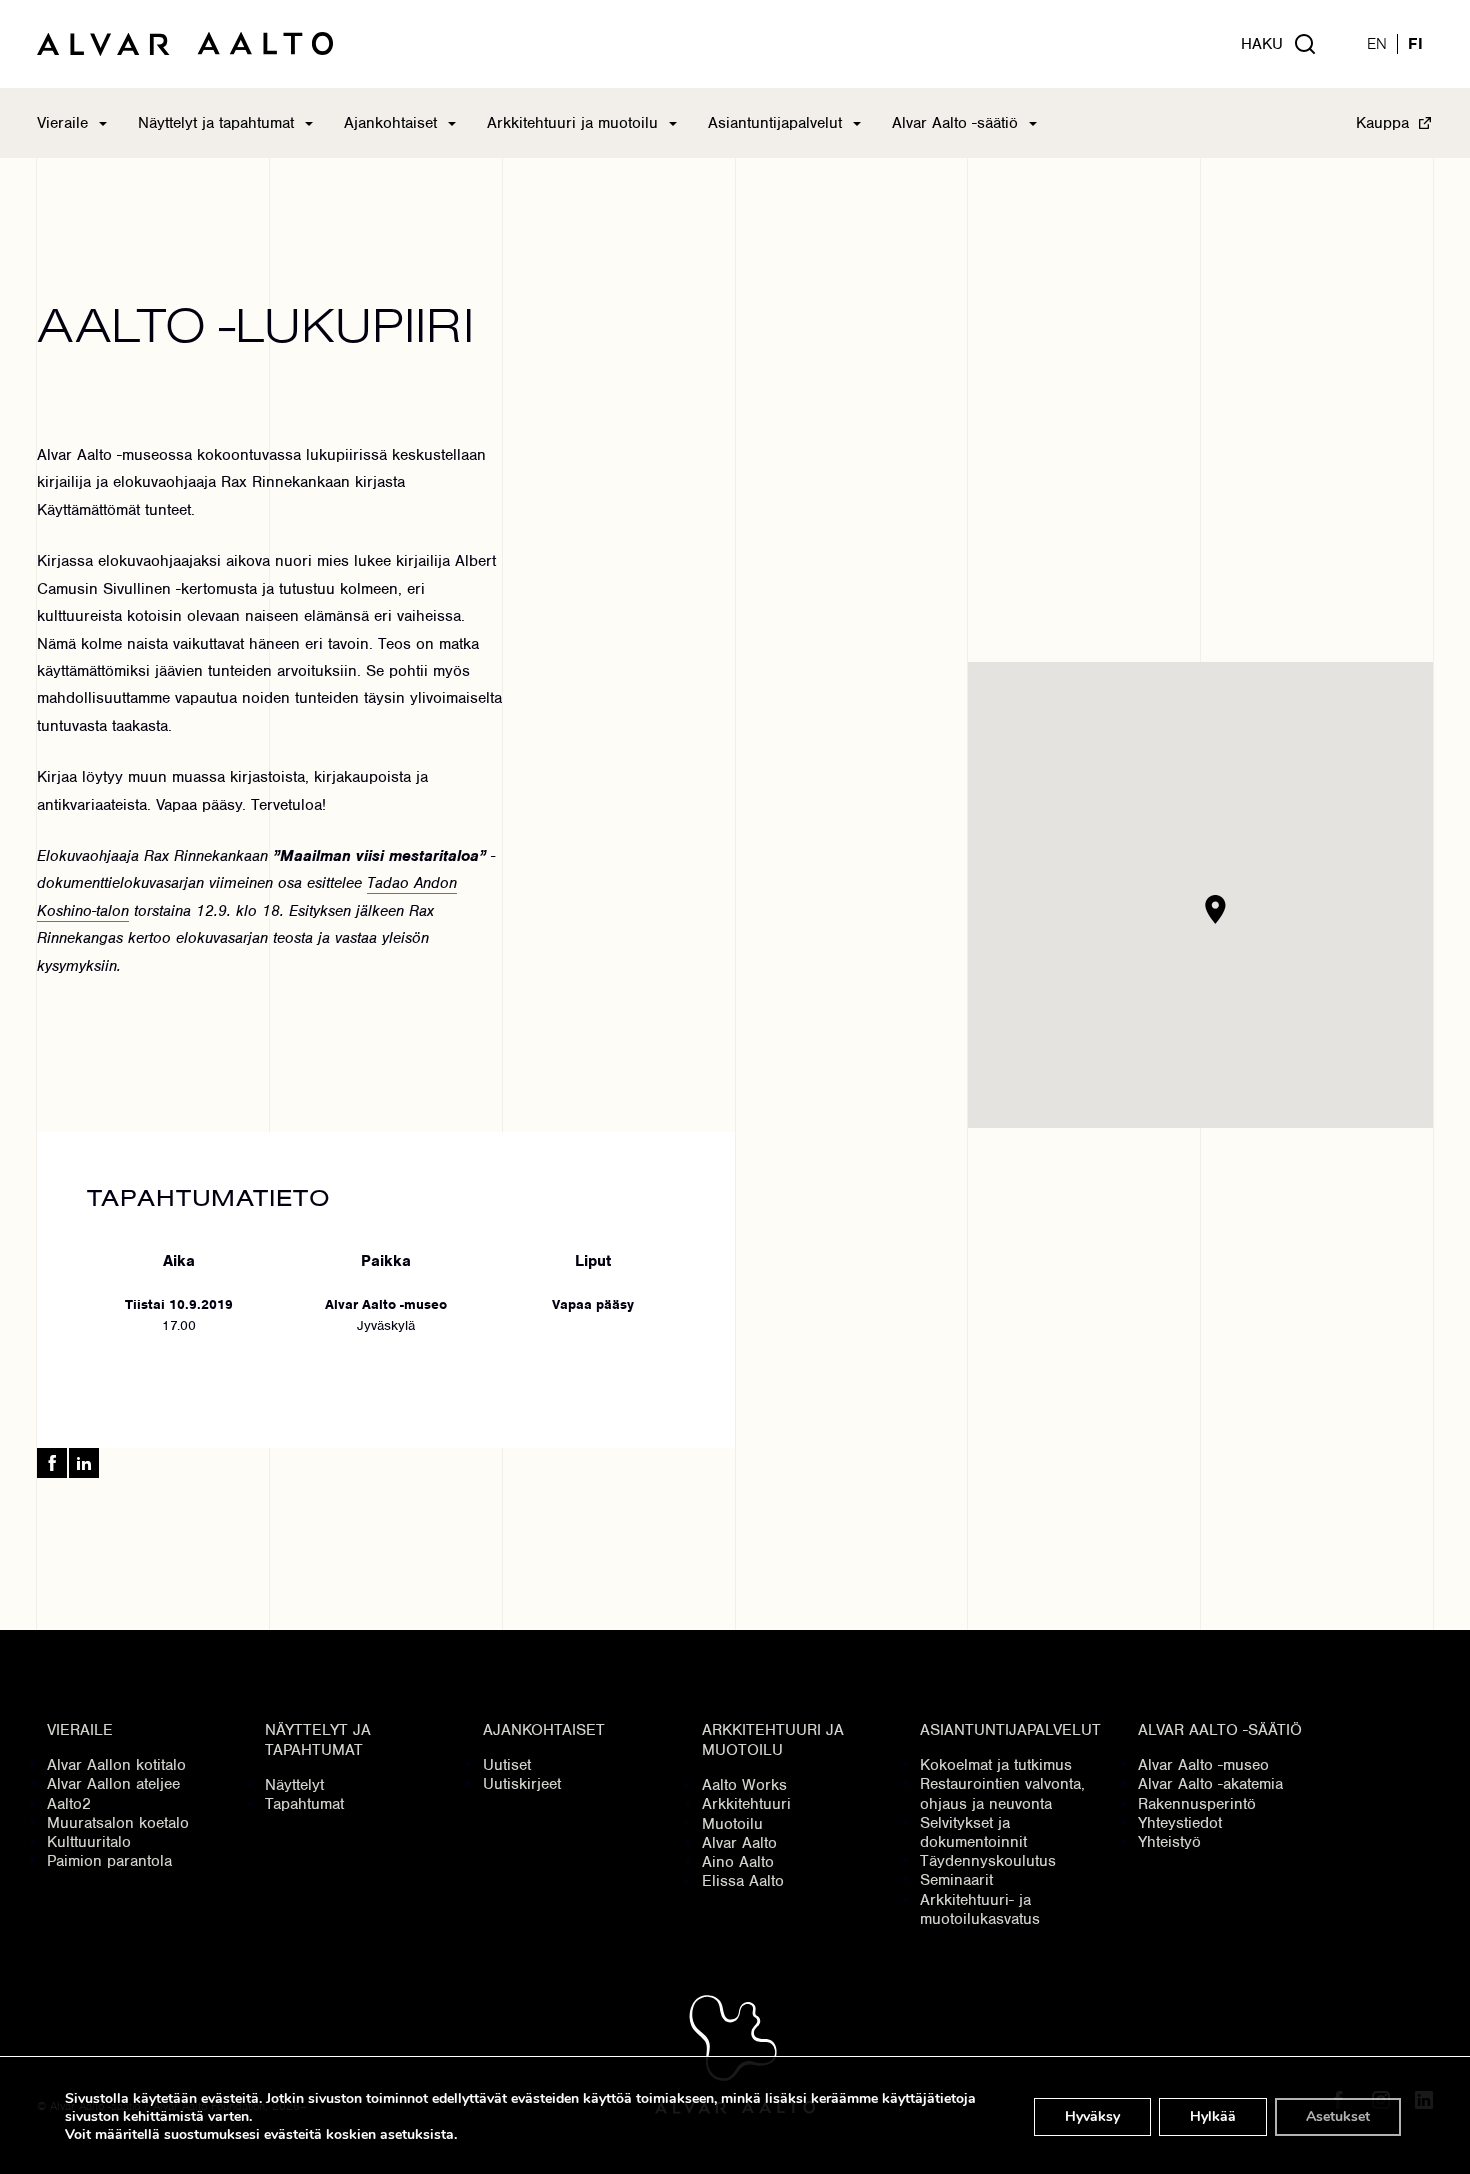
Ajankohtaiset (390, 123)
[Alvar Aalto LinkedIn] (84, 1463)
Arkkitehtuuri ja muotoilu (572, 123)
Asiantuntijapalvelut (775, 123)
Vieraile (62, 123)
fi (1415, 44)
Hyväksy (1092, 2116)
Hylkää (1213, 2116)
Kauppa (1382, 123)
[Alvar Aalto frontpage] (185, 44)
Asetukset (1338, 2116)
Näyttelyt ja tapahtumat (216, 123)
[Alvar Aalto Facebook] (52, 1463)
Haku (1262, 44)
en (1377, 44)
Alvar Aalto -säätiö (955, 123)
